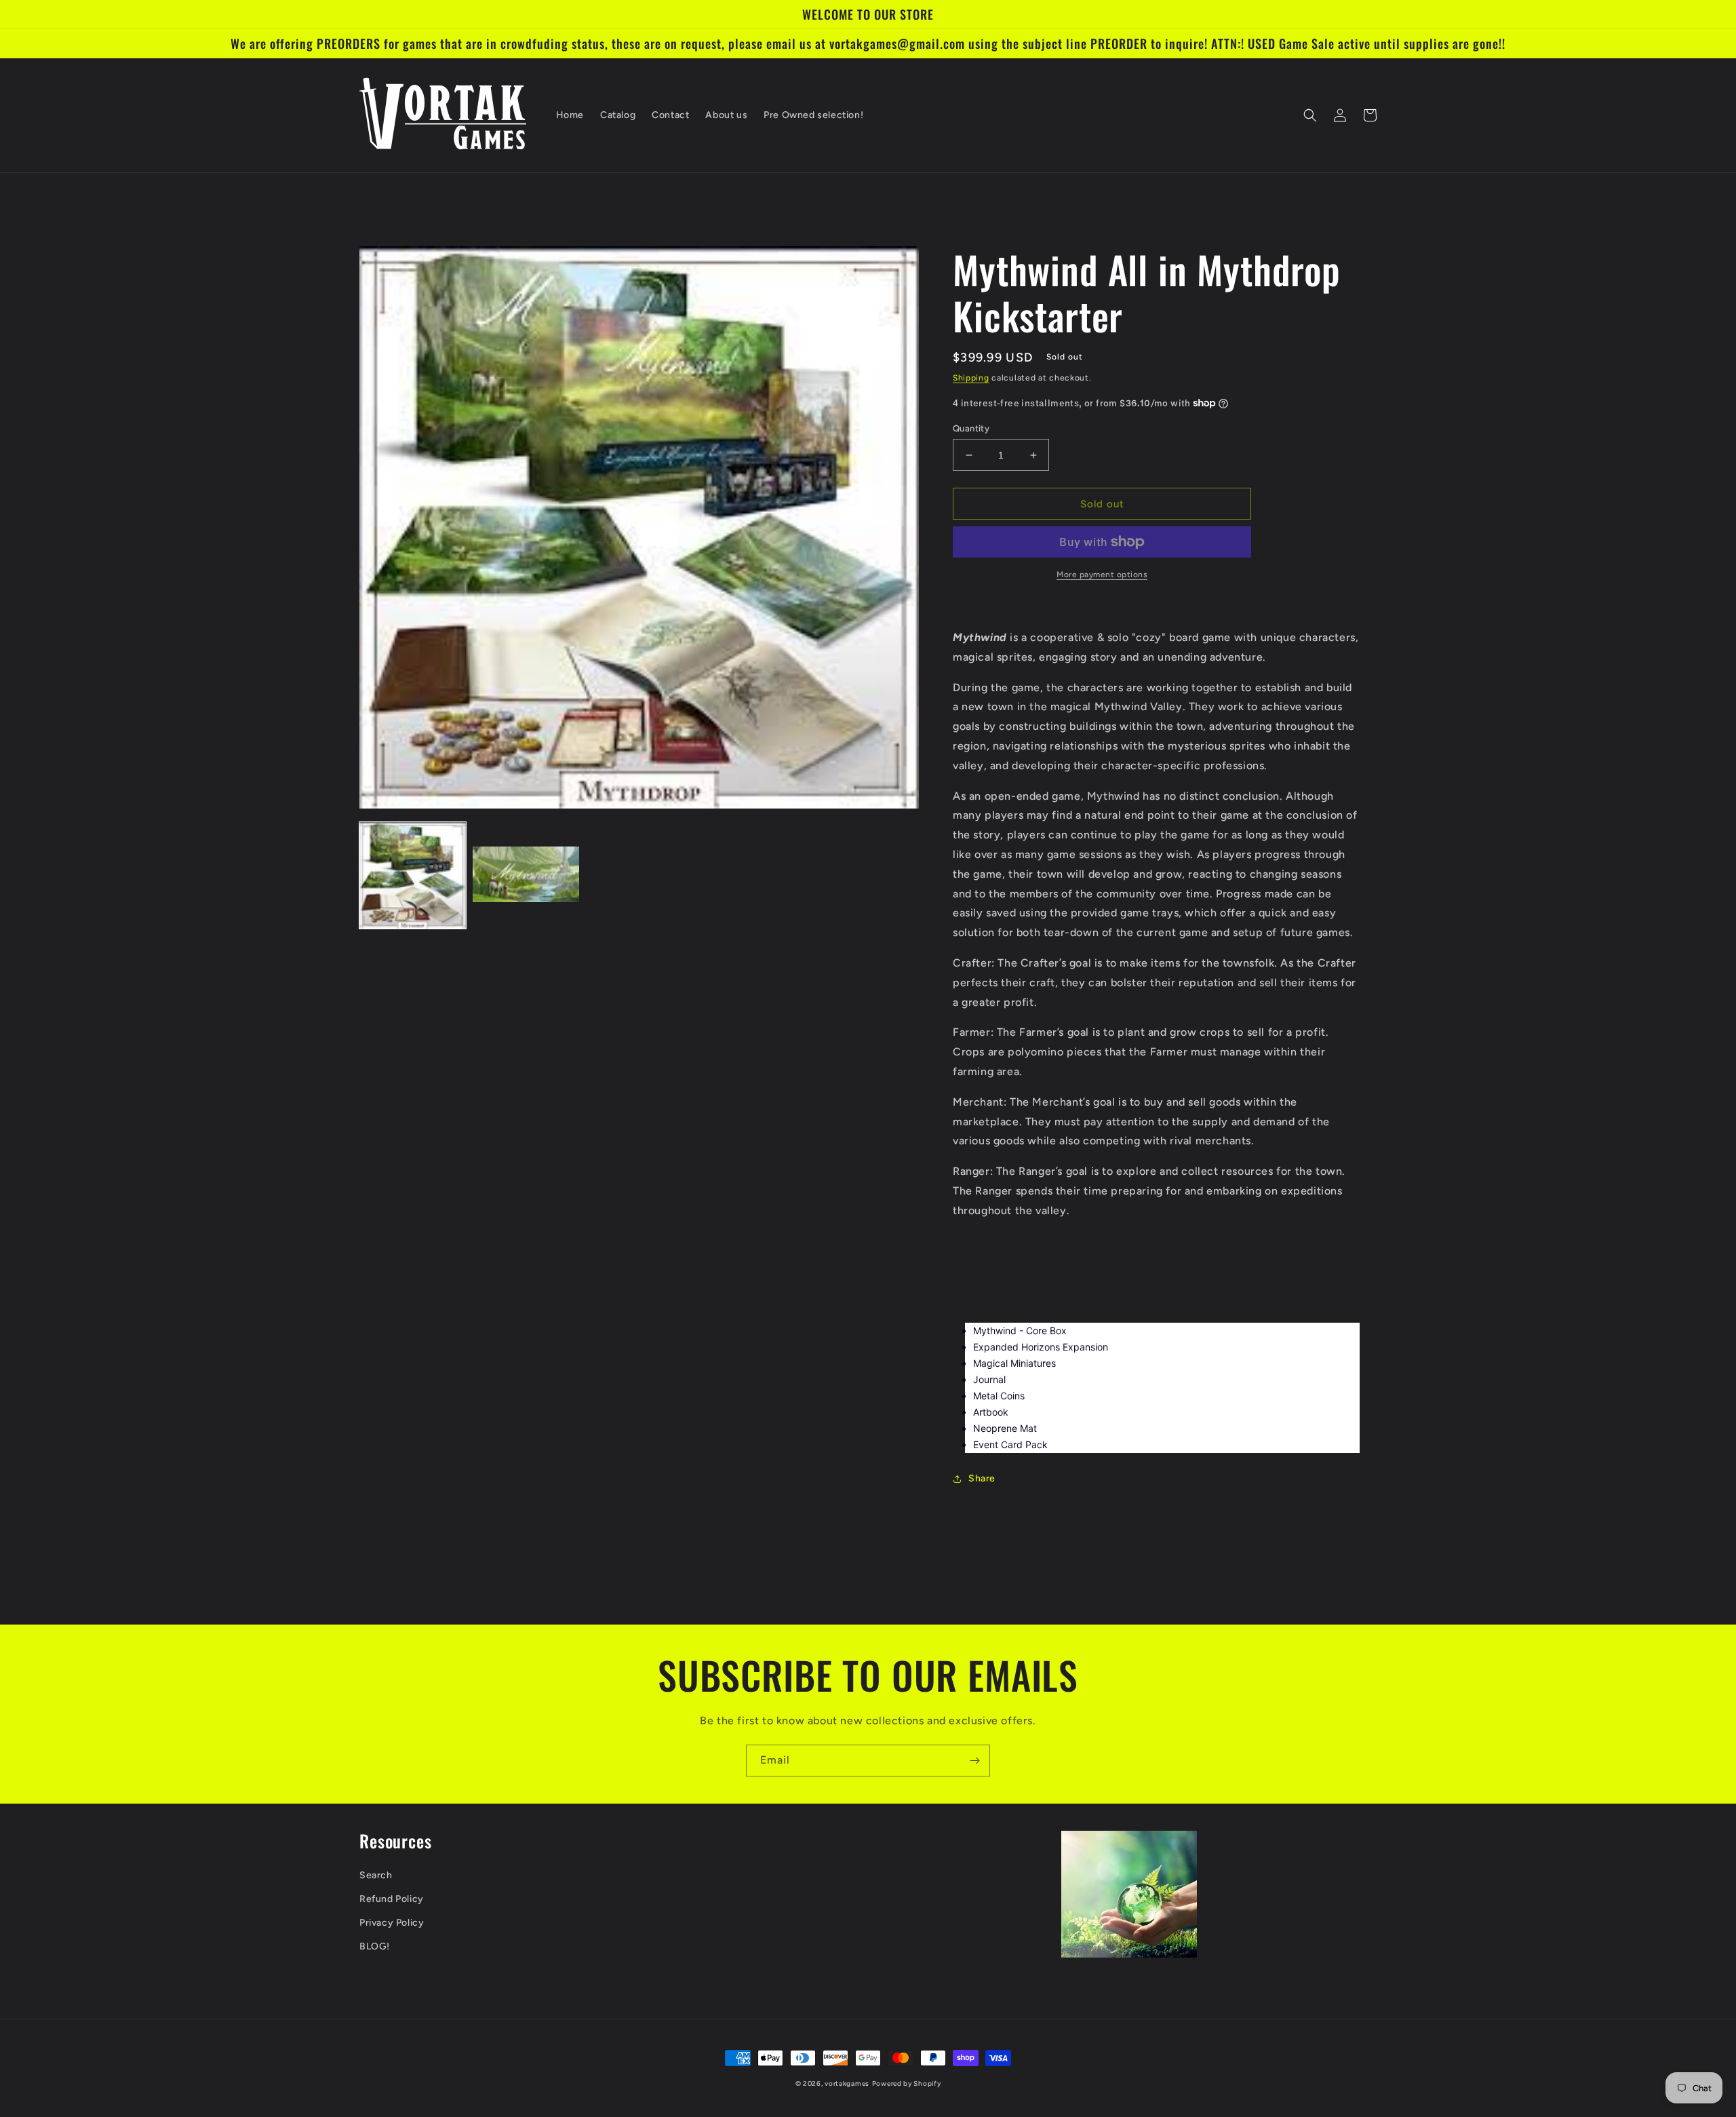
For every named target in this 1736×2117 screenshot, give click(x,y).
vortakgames (847, 2083)
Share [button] (982, 1478)
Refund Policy (392, 1899)
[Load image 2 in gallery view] (526, 875)
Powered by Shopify (907, 2083)
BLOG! (375, 1946)
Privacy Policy (392, 1923)
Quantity (971, 428)
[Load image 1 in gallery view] (413, 875)
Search (376, 1875)
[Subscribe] (974, 1761)
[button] (1310, 115)
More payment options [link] (1102, 575)
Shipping (971, 378)
